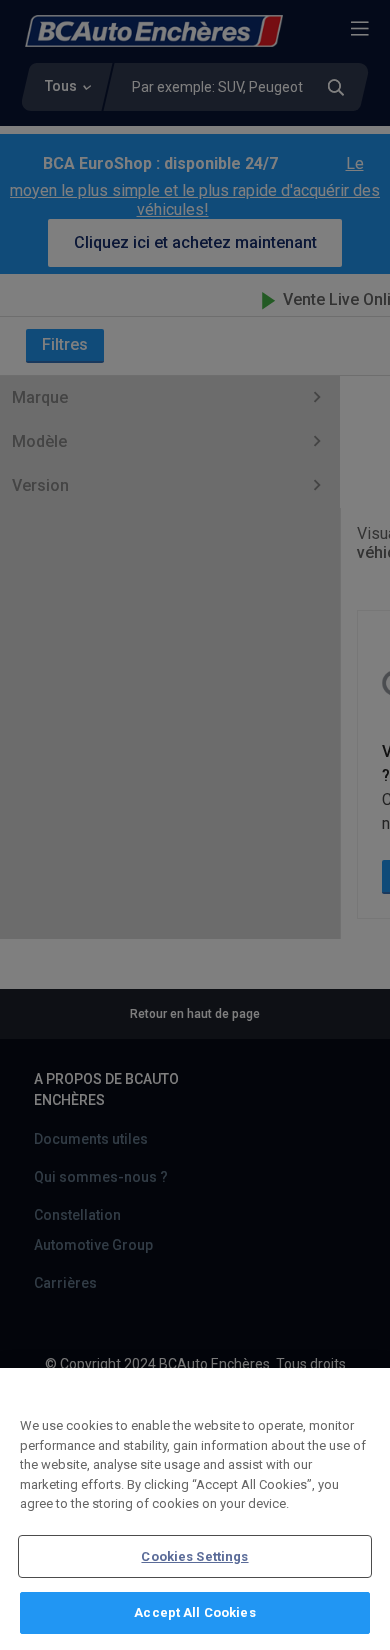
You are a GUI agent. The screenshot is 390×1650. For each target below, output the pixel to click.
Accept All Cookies (194, 1612)
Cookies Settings (194, 1556)
